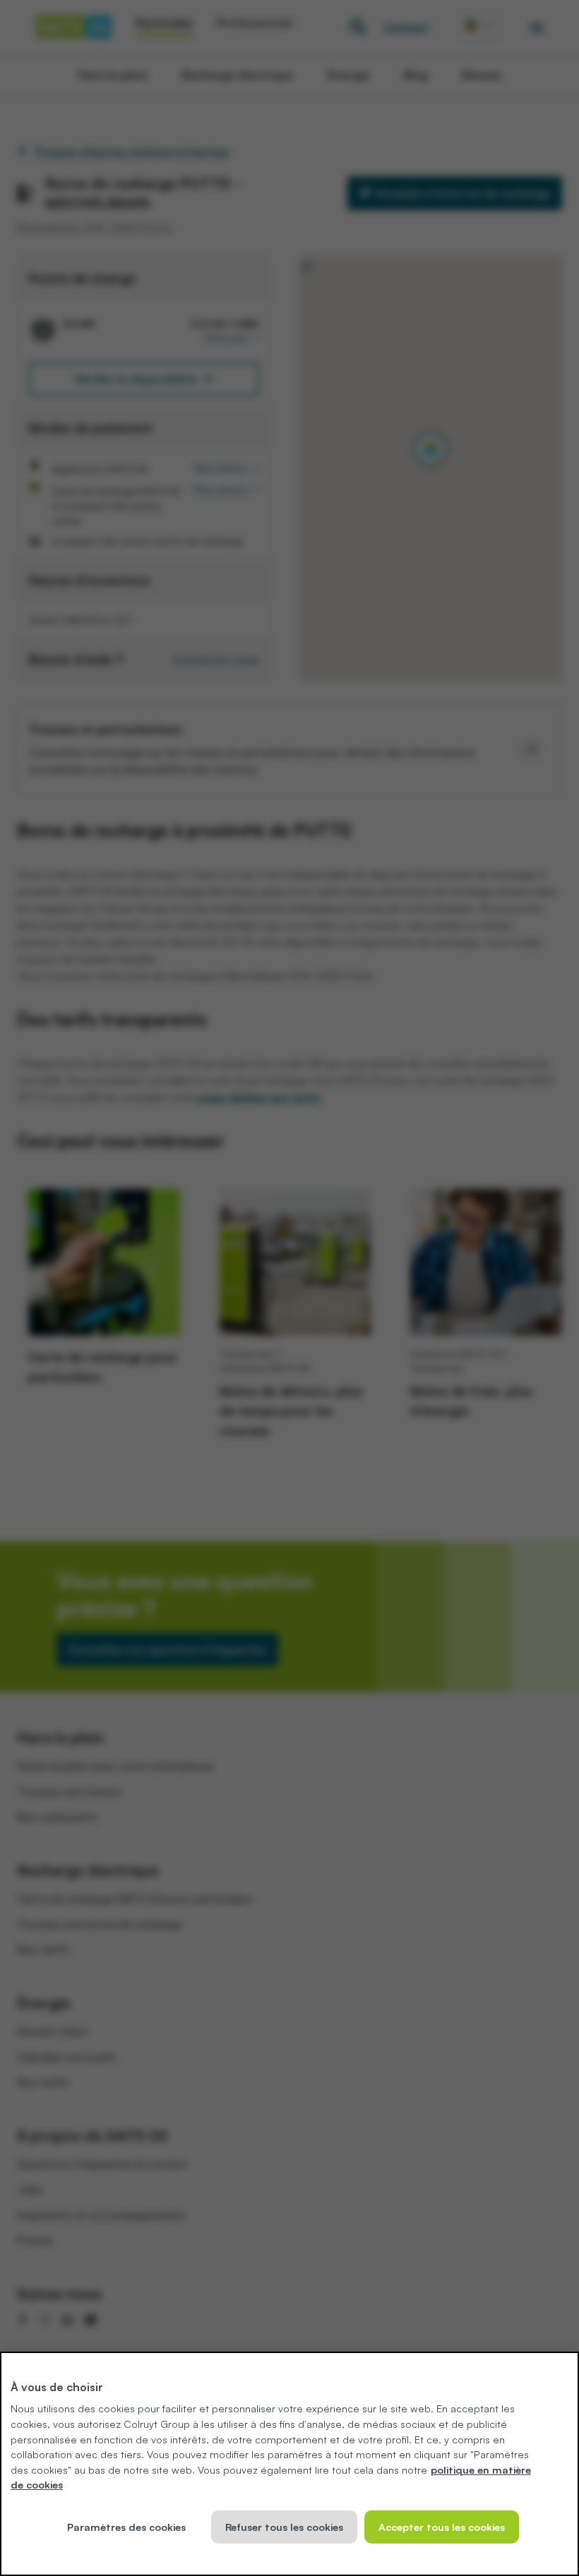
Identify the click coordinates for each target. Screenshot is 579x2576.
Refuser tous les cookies (284, 2527)
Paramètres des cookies (126, 2527)
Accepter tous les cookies (442, 2527)
